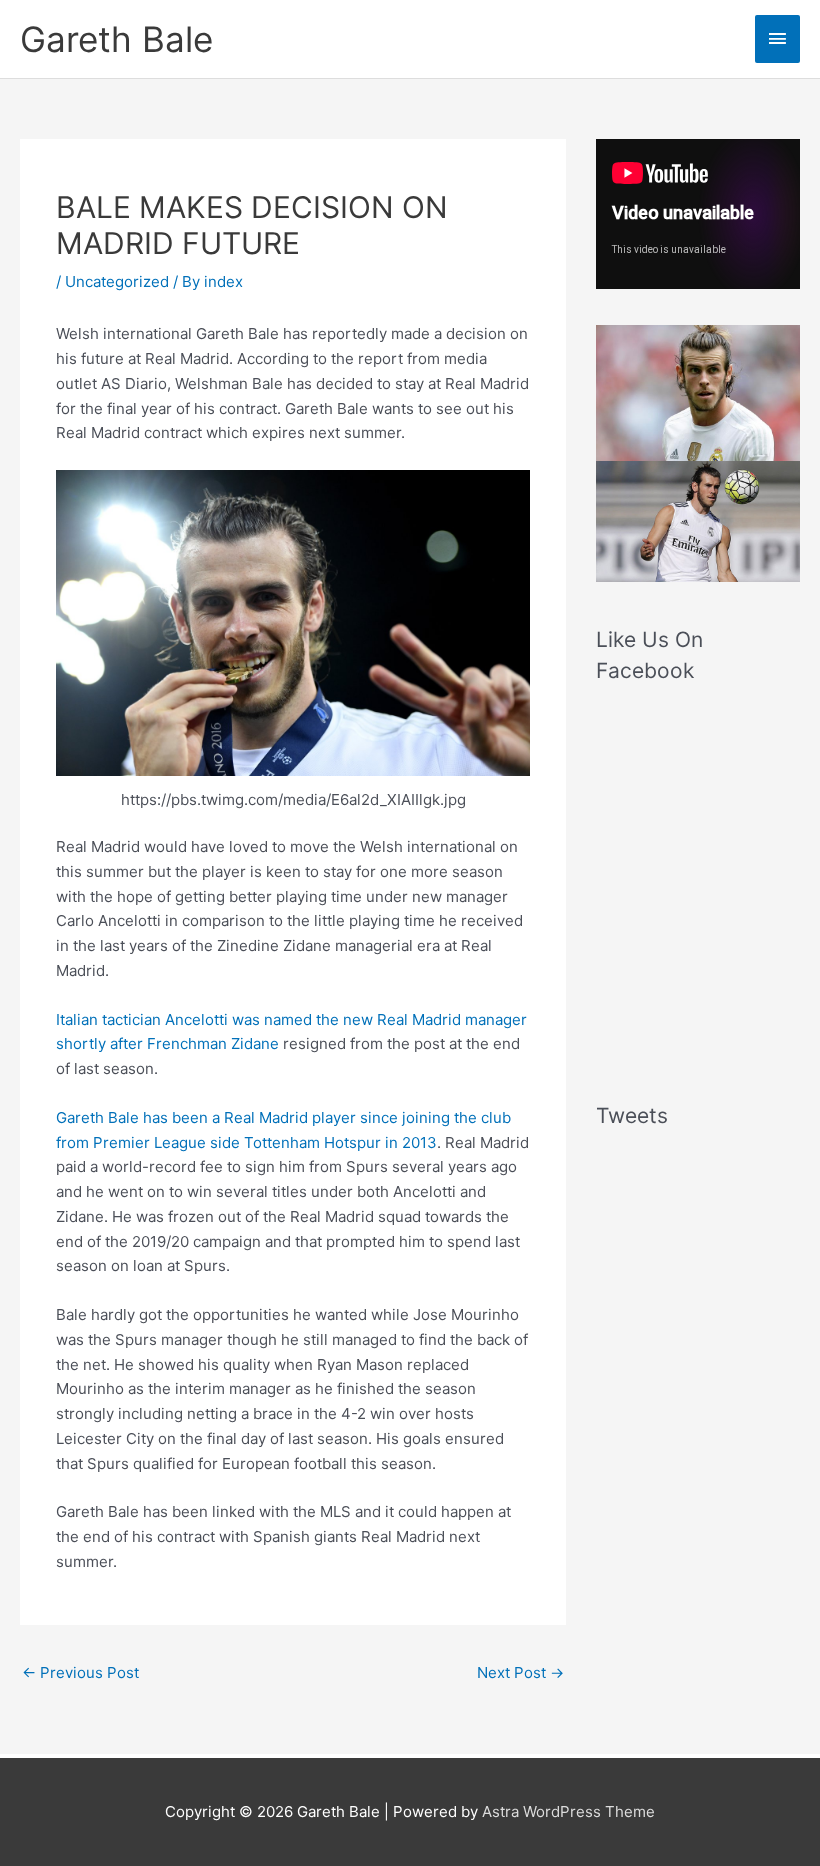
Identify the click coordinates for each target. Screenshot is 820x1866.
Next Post (520, 1672)
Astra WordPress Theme (568, 1811)
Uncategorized (117, 281)
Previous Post (80, 1672)
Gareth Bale (116, 39)
